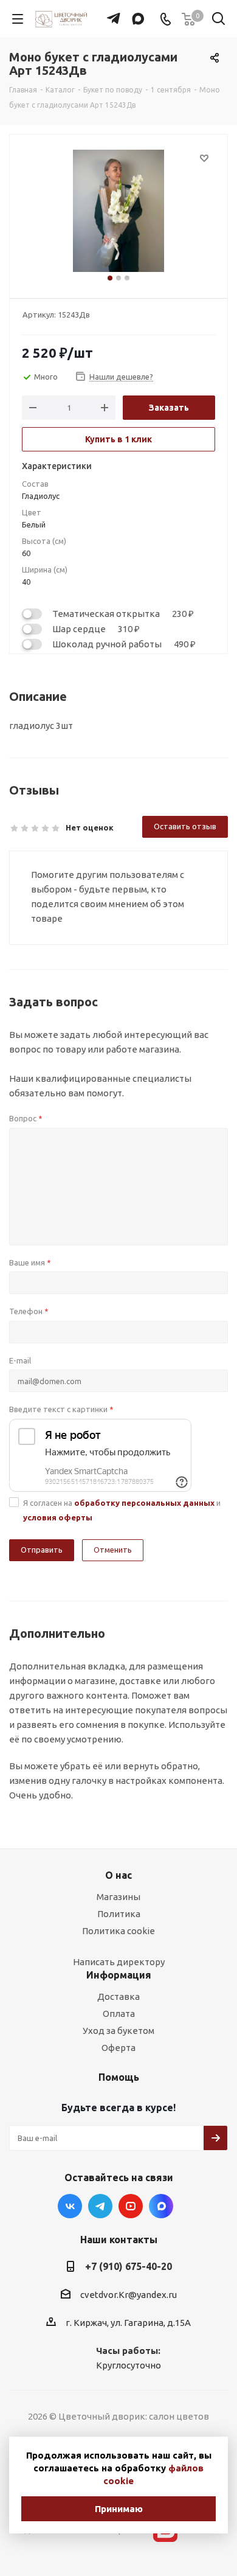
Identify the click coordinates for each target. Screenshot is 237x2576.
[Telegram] (110, 13)
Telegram (100, 2206)
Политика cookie (118, 1931)
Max (161, 2206)
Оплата (119, 2014)
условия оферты (58, 1517)
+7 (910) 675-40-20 (129, 2266)
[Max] (135, 13)
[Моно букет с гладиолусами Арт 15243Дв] (118, 211)
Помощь (119, 2077)
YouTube (131, 2206)
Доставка (118, 1996)
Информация (119, 1975)
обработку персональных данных (144, 1503)
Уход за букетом (118, 2031)
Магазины (118, 1897)
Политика (119, 1914)
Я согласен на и (122, 1510)
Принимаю (119, 2509)
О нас (118, 1875)
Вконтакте (70, 2206)
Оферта (118, 2048)
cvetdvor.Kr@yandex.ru (129, 2295)
